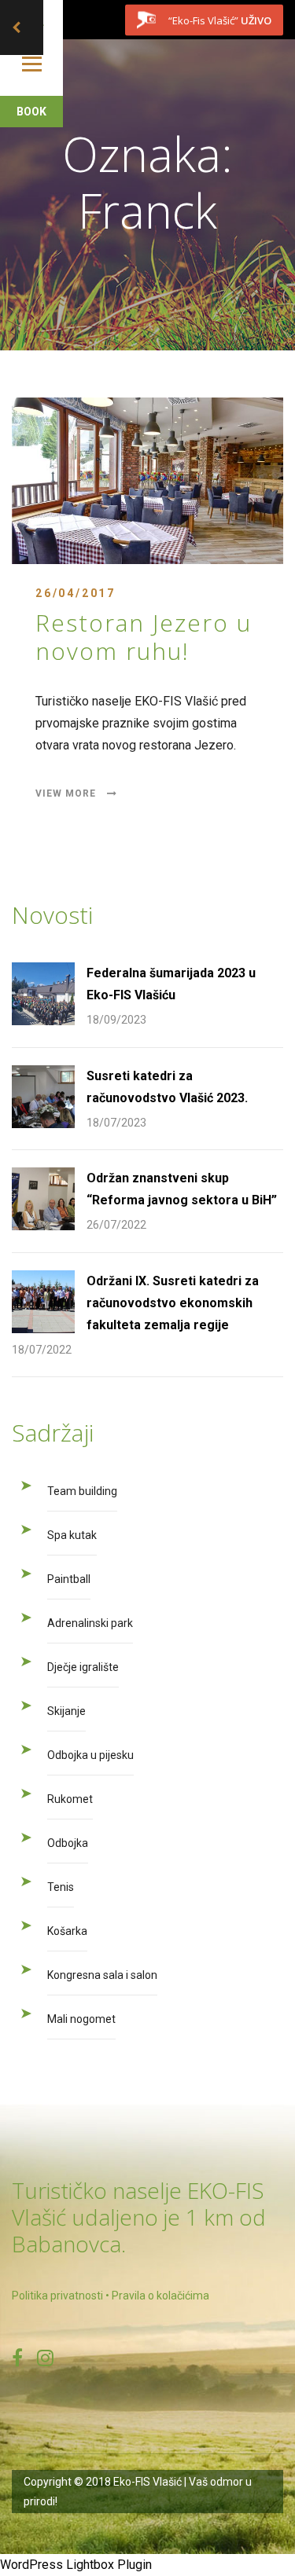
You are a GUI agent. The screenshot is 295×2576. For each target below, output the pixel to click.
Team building (82, 1491)
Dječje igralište (83, 1667)
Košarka (67, 1931)
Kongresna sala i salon (102, 1975)
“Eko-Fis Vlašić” (220, 20)
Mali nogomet (81, 2019)
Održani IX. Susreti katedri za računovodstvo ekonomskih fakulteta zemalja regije (173, 1303)
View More (67, 793)
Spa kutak (72, 1535)
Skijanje (66, 1711)
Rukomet (70, 1799)
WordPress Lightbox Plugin (76, 2565)
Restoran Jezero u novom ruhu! (144, 637)
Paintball (69, 1579)
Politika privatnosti (57, 2296)
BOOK (31, 112)
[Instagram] (45, 2358)
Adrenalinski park (90, 1623)
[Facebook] (17, 2358)
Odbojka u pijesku (90, 1755)
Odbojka (68, 1843)
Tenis (61, 1887)
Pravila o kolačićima (160, 2296)
